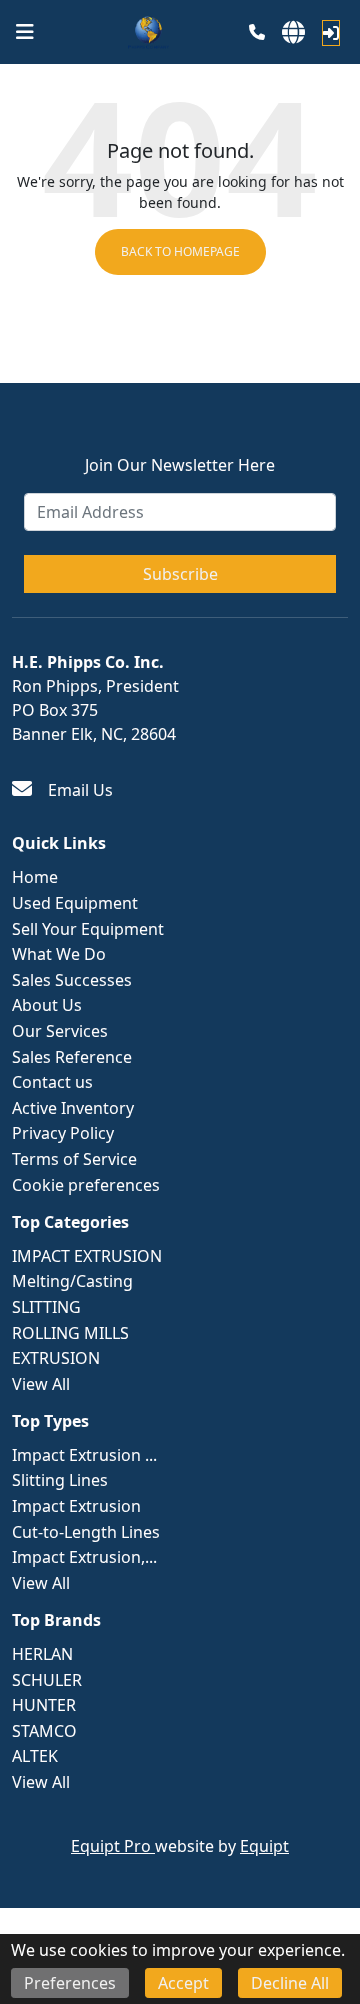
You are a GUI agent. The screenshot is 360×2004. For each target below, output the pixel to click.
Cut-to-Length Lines (86, 1532)
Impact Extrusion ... (84, 1455)
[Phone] (257, 32)
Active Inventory (73, 1108)
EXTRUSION (56, 1358)
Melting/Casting (72, 1281)
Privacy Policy (63, 1133)
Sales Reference (72, 1057)
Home (35, 877)
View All (41, 1384)
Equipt (264, 1846)
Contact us (52, 1082)
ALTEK (35, 1756)
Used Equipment (75, 903)
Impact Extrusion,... (84, 1557)
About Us (47, 1005)
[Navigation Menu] (25, 32)
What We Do (59, 954)
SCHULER (47, 1680)
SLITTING (46, 1307)
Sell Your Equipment (88, 929)
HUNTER (44, 1705)
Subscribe (180, 574)
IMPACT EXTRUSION (87, 1256)
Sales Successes (72, 980)
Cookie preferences (86, 1185)
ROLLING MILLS (70, 1333)
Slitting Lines (60, 1480)
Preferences (70, 1983)
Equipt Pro (113, 1846)
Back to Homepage (180, 251)
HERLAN (42, 1654)
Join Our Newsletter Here (180, 465)
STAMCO (44, 1731)
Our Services (60, 1031)
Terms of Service (74, 1159)
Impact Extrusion (76, 1506)
